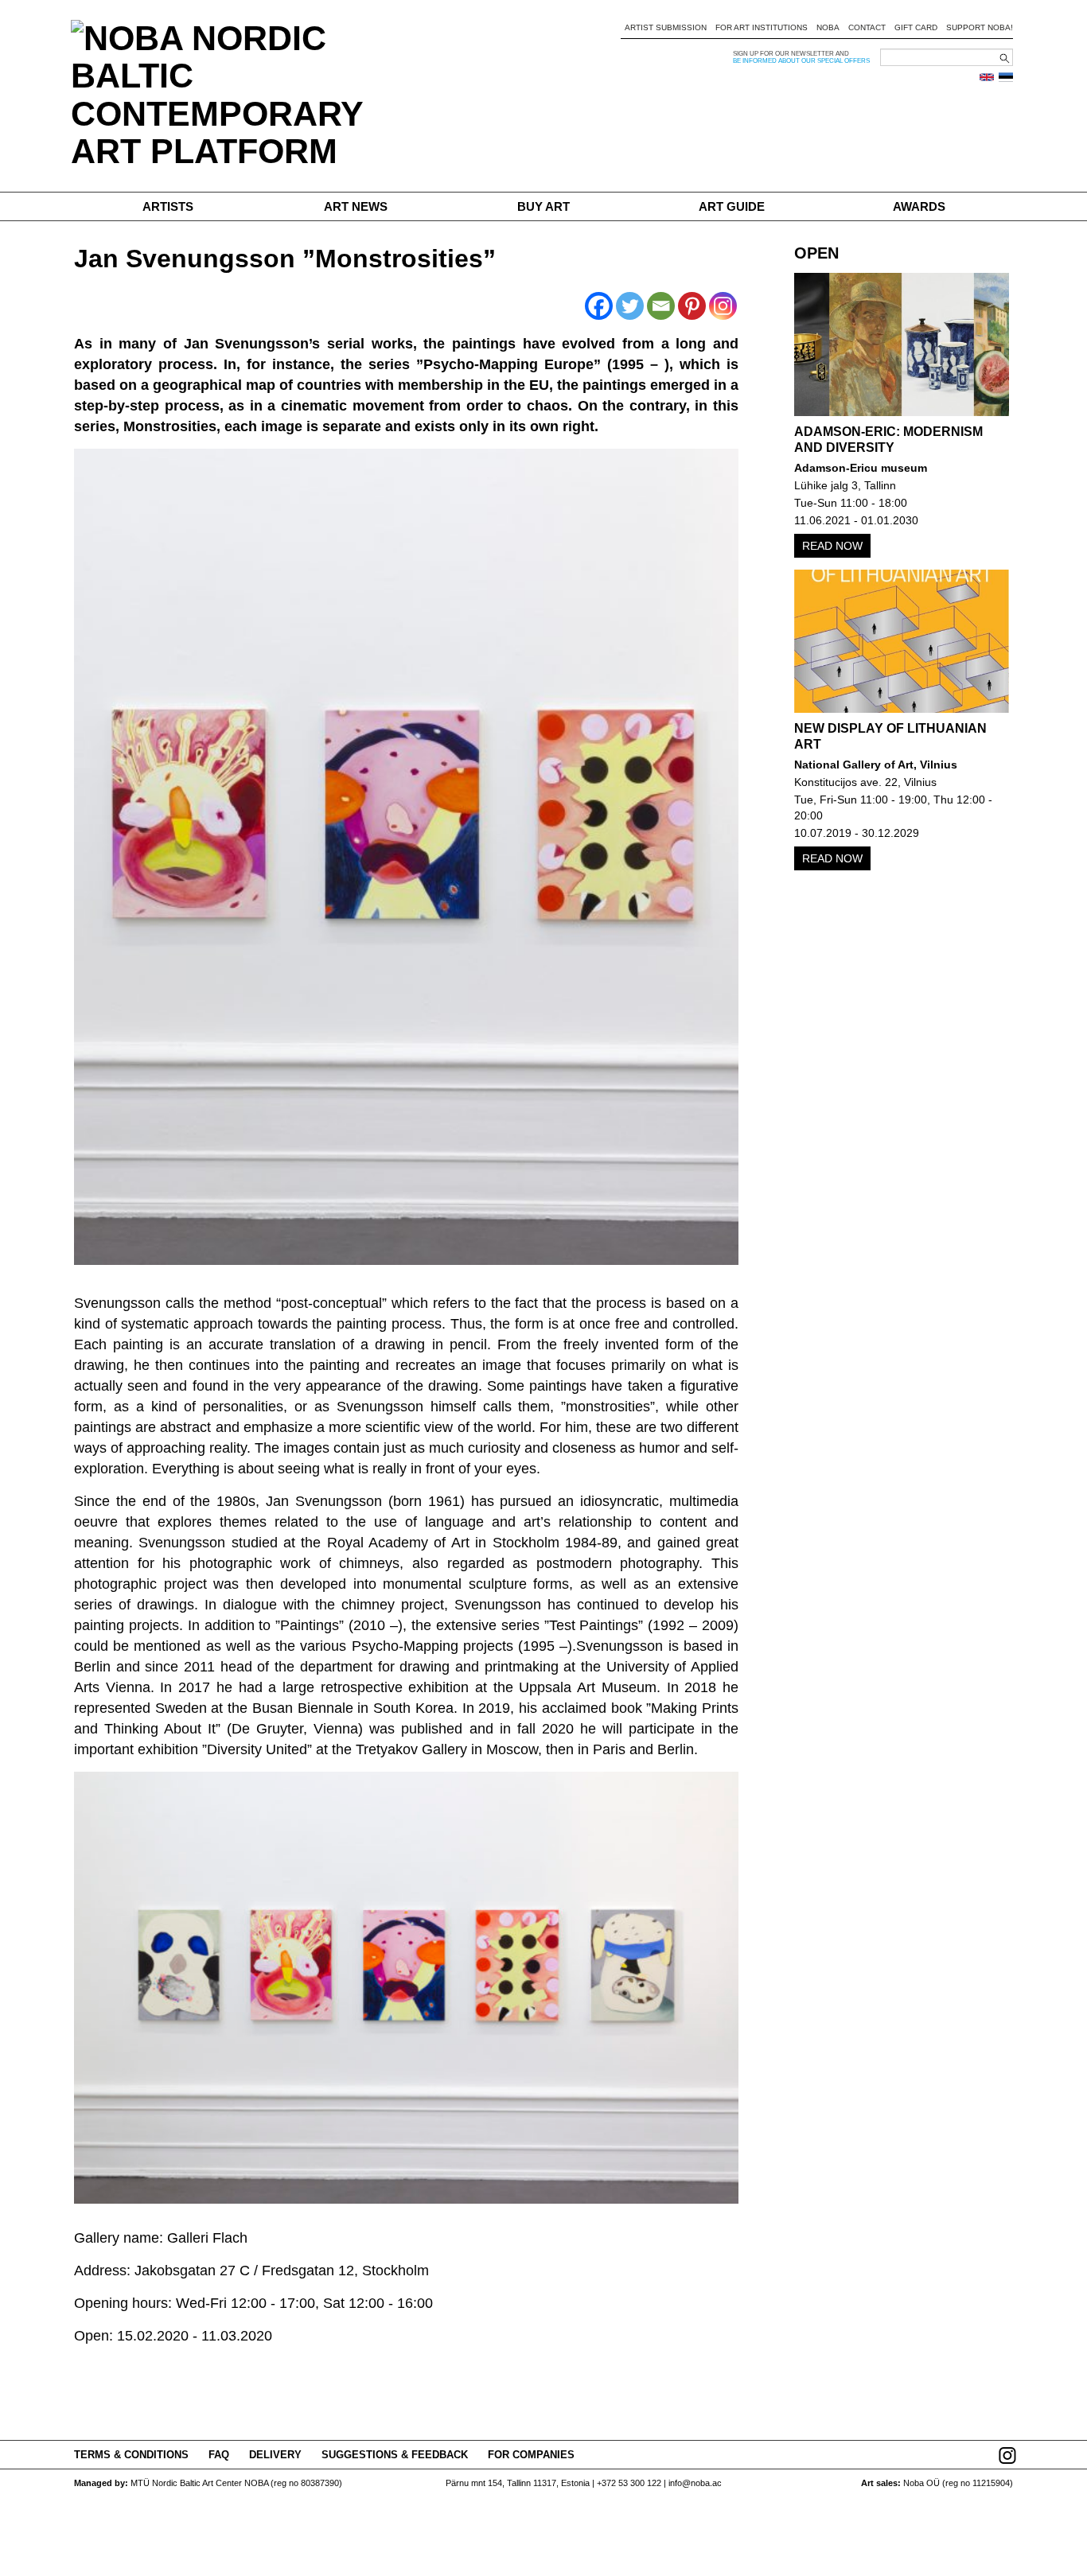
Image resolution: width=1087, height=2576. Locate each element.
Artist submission (666, 27)
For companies (531, 2455)
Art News (356, 206)
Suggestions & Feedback (395, 2455)
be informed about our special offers (801, 61)
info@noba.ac (695, 2483)
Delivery (275, 2455)
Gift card (916, 27)
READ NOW (832, 546)
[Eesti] (1006, 77)
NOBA (828, 27)
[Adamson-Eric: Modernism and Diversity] (902, 344)
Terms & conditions (131, 2455)
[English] (987, 77)
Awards (919, 206)
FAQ (219, 2455)
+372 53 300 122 (629, 2483)
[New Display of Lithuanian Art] (902, 641)
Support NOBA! (980, 27)
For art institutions (762, 27)
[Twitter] (630, 306)
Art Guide (732, 206)
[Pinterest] (692, 306)
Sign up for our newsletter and (791, 54)
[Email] (661, 306)
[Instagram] (723, 306)
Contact (867, 27)
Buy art (543, 206)
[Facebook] (599, 306)
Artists (168, 206)
